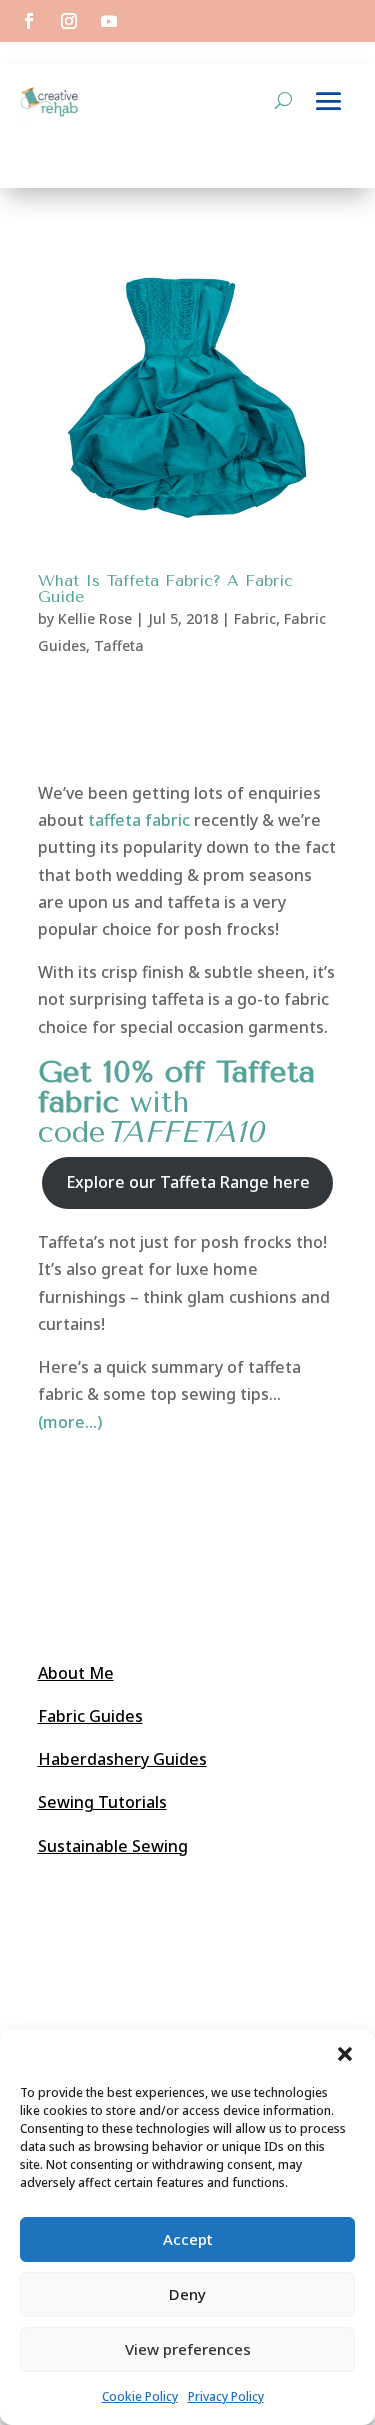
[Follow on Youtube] (109, 21)
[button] (345, 2054)
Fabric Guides (90, 1716)
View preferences (188, 2349)
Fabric (255, 618)
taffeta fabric (139, 820)
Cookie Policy (140, 2396)
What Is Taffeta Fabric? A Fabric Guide (165, 588)
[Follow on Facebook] (29, 21)
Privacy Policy (226, 2396)
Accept (188, 2239)
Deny (187, 2294)
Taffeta (119, 645)
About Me (76, 1673)
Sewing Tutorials (102, 1802)
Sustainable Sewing (113, 1846)
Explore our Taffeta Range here (188, 1182)
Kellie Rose (95, 618)
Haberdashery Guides (122, 1759)
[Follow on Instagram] (69, 21)
